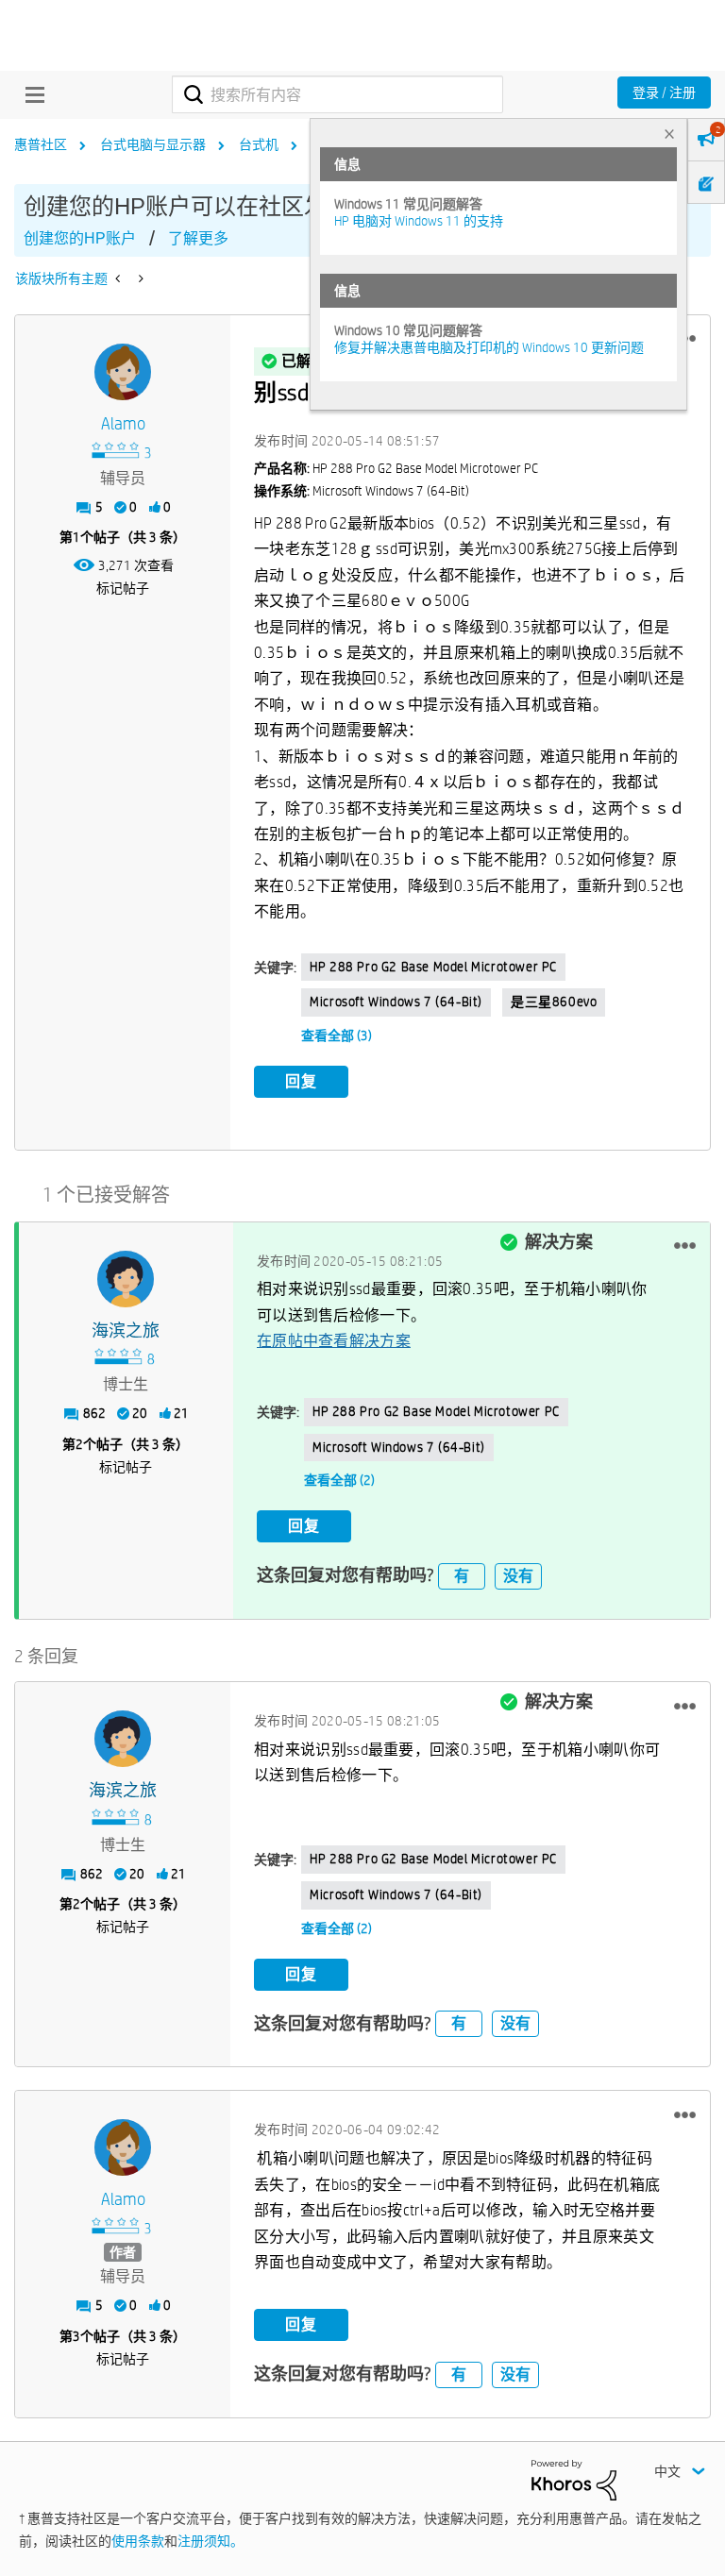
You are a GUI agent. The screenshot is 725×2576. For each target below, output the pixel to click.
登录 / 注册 (664, 93)
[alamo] (123, 372)
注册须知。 (211, 2541)
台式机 (259, 144)
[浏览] (30, 94)
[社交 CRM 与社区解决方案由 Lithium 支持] (574, 2479)
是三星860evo (554, 1002)
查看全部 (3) (337, 1035)
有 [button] (462, 1576)
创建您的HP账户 (80, 238)
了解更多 (198, 238)
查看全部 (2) (339, 1480)
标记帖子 (123, 588)
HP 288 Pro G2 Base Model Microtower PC (433, 967)
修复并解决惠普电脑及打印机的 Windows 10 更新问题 (489, 347)
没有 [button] (518, 1576)
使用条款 (138, 2541)
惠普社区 (41, 144)
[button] (685, 1246)
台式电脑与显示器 (153, 144)
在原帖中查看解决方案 (334, 1341)
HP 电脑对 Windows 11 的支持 (419, 221)
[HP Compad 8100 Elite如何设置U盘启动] (139, 278)
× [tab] (669, 134)
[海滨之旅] (126, 1279)
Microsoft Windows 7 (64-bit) (396, 1002)
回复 (301, 1081)
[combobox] (337, 94)
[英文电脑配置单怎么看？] (119, 278)
